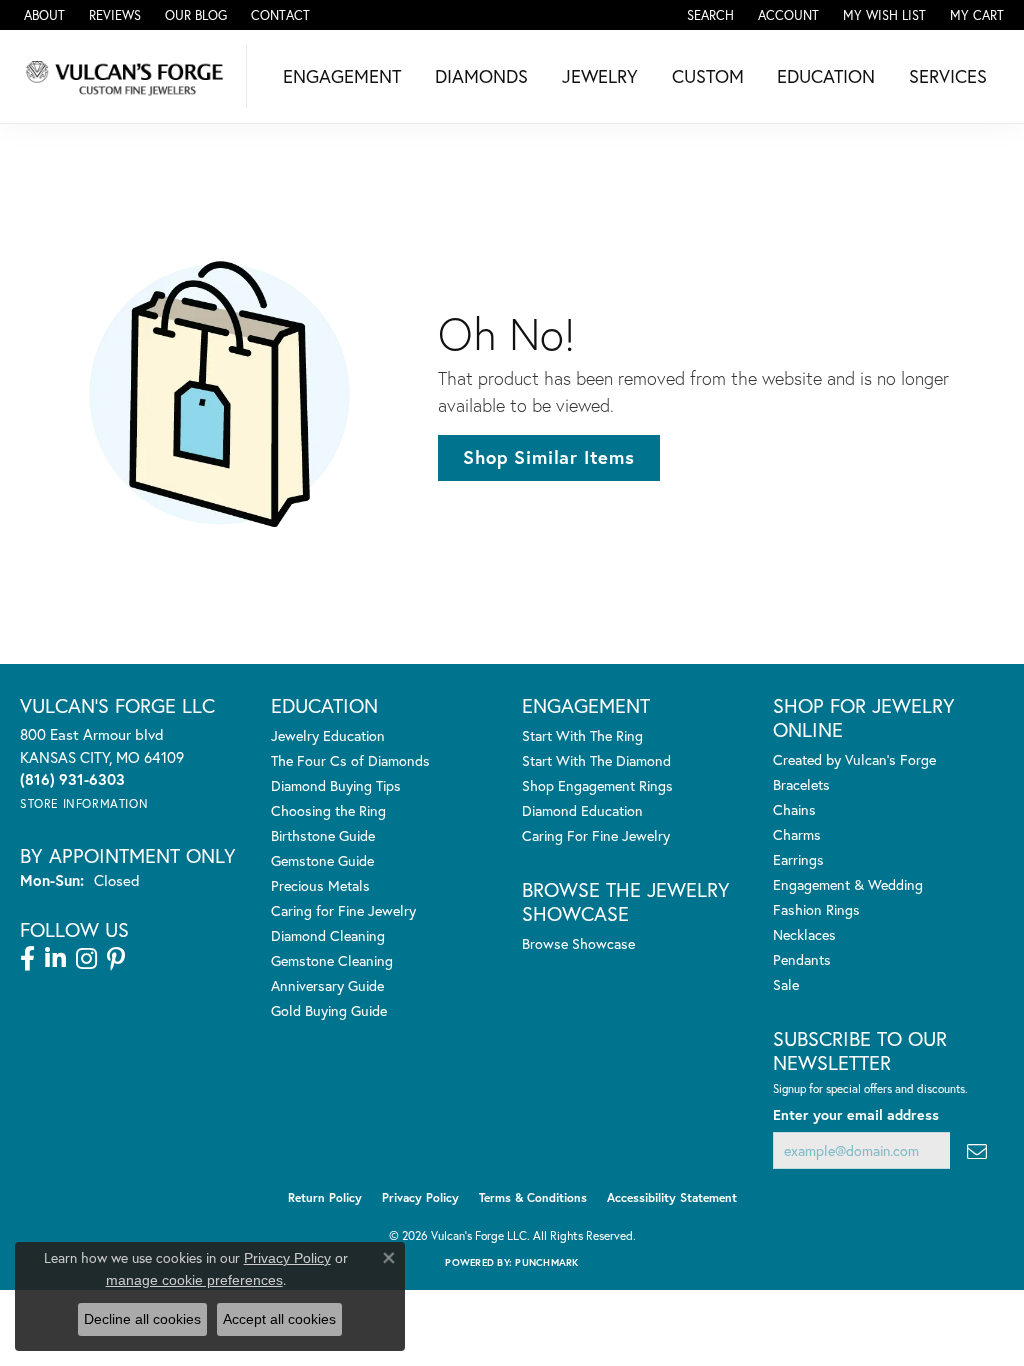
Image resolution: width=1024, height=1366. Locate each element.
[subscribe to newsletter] (977, 1150)
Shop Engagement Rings (597, 785)
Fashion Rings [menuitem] (816, 909)
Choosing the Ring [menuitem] (328, 810)
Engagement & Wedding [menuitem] (848, 884)
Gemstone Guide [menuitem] (322, 860)
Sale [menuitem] (786, 984)
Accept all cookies (279, 1319)
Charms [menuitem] (797, 834)
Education (826, 76)
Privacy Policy (420, 1197)
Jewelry (600, 76)
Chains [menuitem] (794, 809)
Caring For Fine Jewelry (596, 835)
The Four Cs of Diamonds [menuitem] (350, 760)
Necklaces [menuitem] (804, 934)
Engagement (342, 76)
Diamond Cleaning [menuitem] (328, 935)
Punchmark (546, 1262)
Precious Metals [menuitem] (320, 885)
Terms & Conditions (533, 1197)
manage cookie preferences (194, 1280)
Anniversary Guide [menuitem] (327, 985)
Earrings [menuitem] (798, 859)
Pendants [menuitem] (802, 959)
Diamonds (481, 76)
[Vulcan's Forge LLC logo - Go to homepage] (128, 76)
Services (948, 76)
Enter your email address (856, 1114)
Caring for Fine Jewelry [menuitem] (343, 910)
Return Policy (325, 1197)
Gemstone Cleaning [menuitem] (332, 960)
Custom (708, 76)
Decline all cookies (142, 1319)
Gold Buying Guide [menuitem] (329, 1010)
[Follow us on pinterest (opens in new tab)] (116, 959)
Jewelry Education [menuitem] (328, 735)
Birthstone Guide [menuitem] (323, 835)
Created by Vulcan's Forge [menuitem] (854, 759)
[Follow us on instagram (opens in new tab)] (86, 959)
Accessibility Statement (672, 1197)
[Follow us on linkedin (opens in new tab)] (55, 959)
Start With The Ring (582, 735)
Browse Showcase (578, 943)
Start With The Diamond (596, 760)
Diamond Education (582, 810)
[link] (42, 15)
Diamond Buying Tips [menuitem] (336, 785)
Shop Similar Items (548, 457)
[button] (708, 15)
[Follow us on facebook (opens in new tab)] (27, 959)
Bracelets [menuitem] (801, 784)
